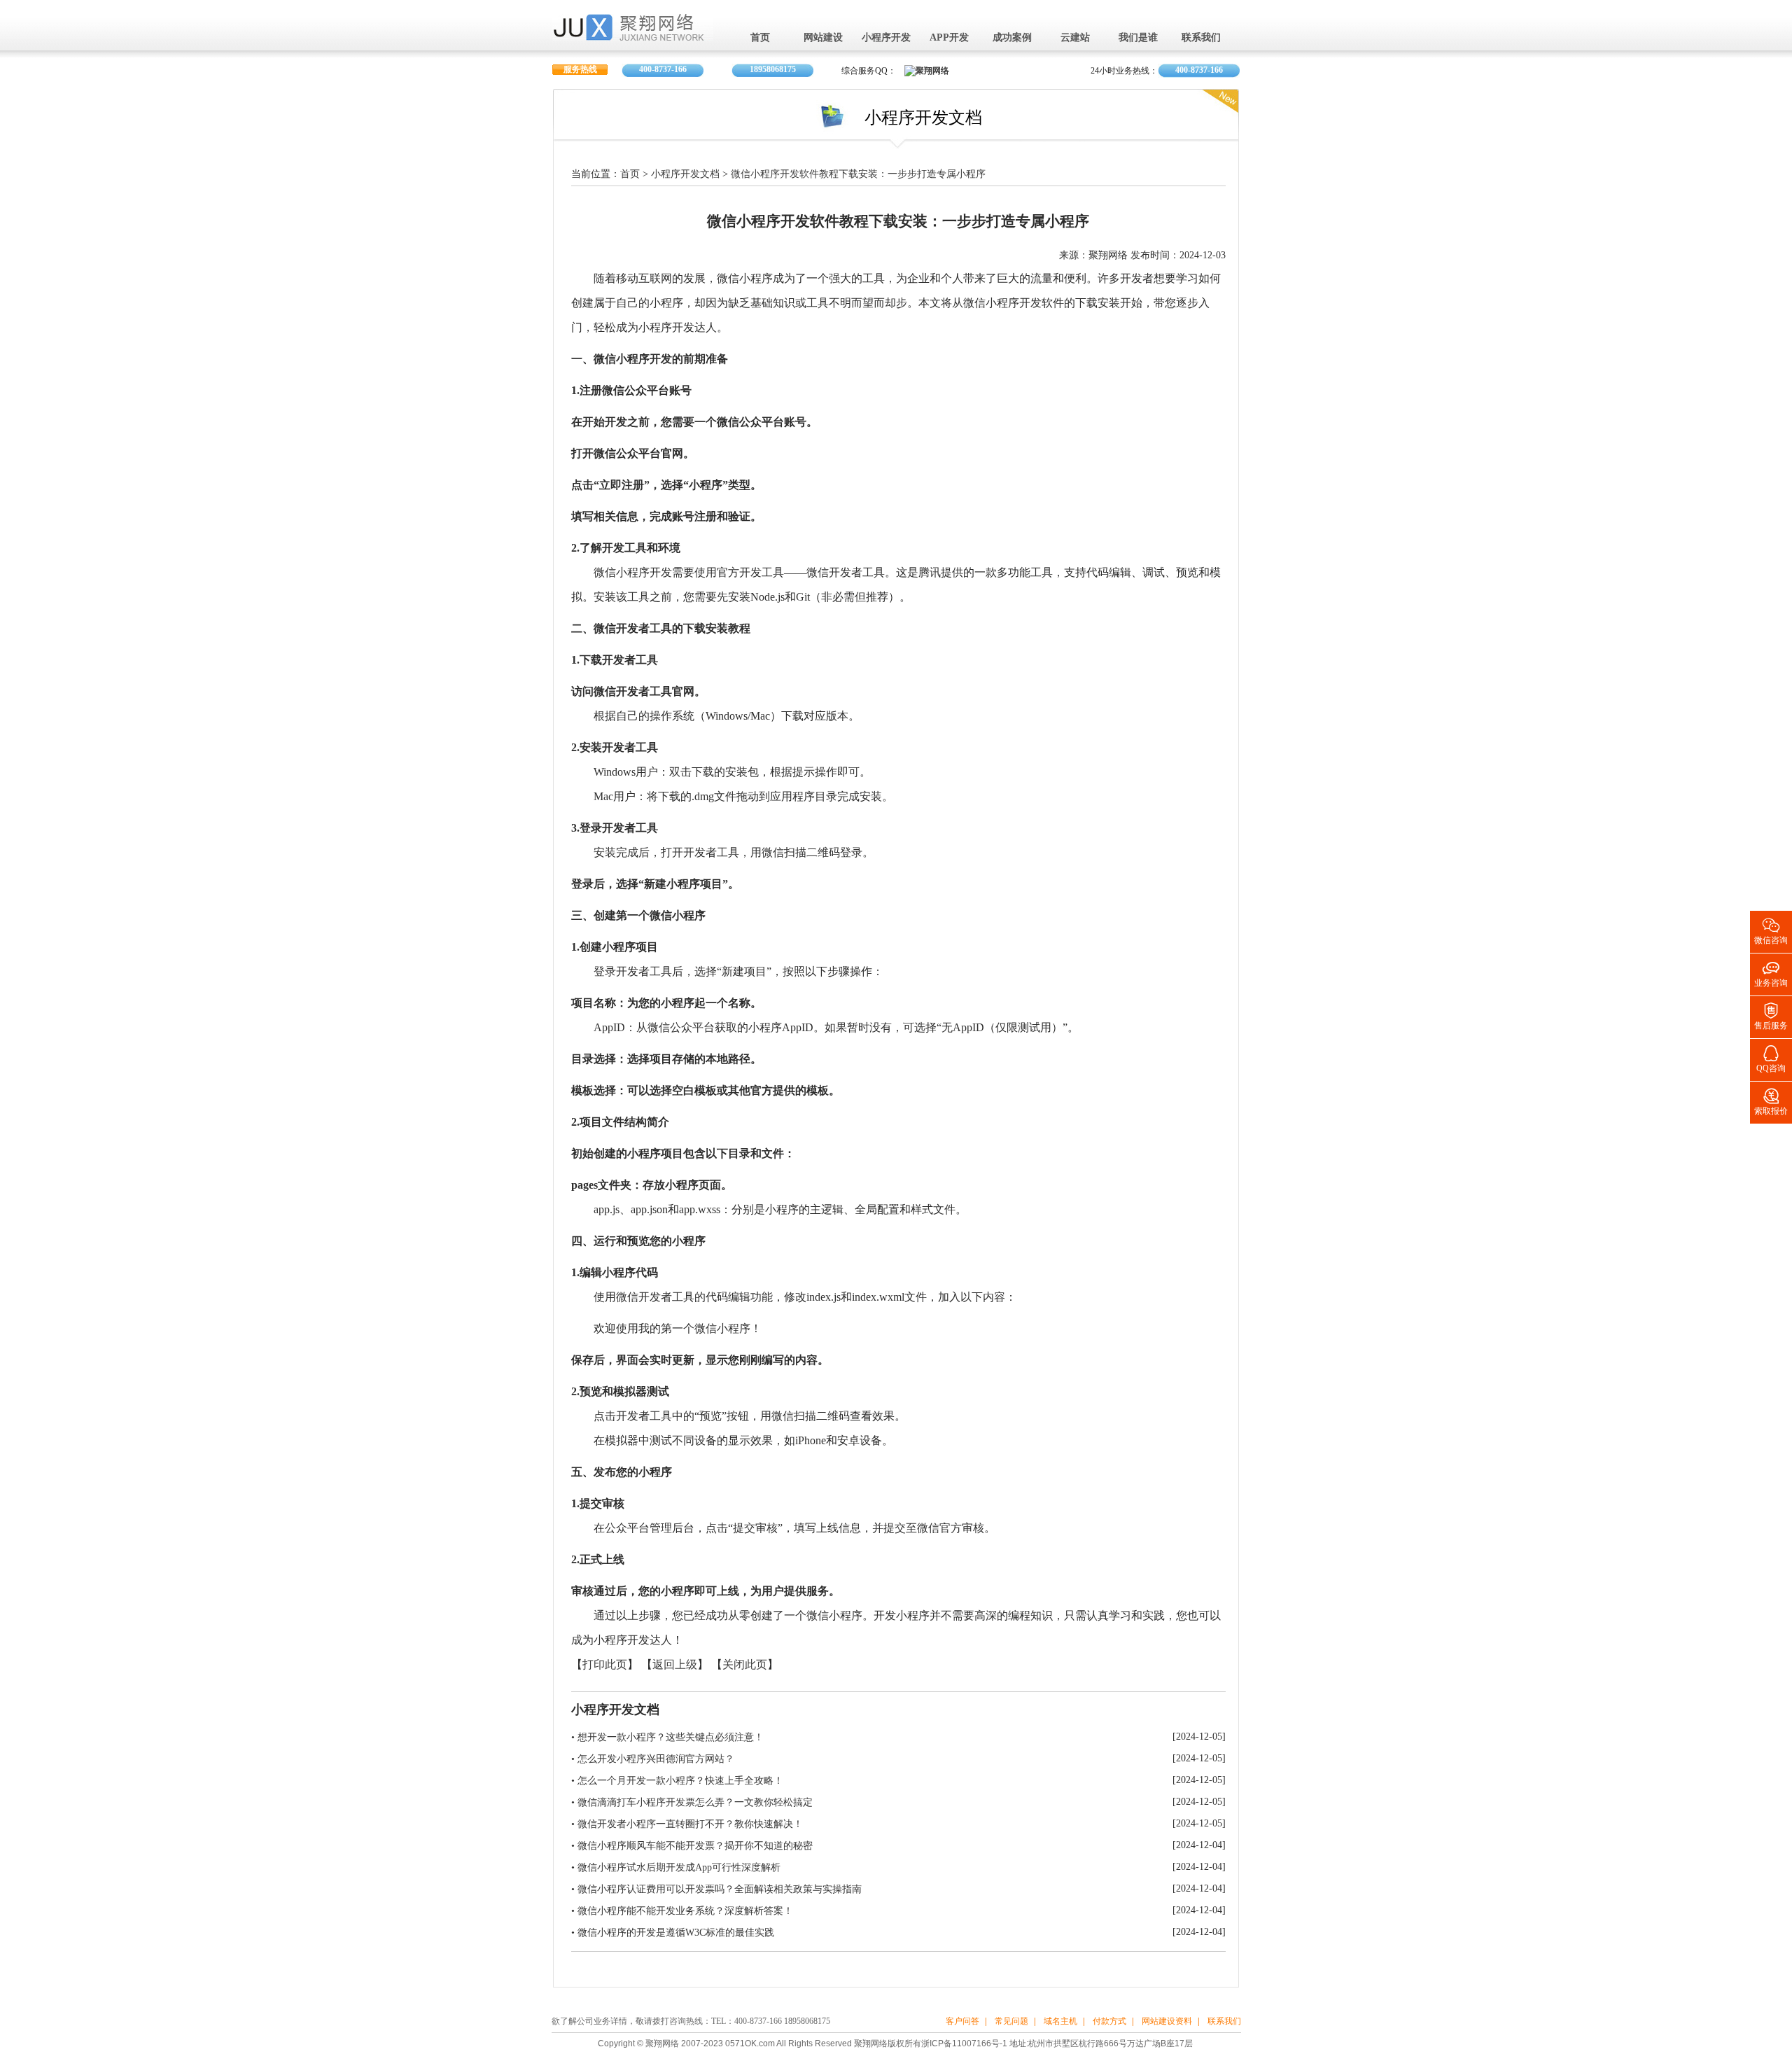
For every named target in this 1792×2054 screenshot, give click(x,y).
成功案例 (1012, 38)
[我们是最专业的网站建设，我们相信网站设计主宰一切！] (633, 36)
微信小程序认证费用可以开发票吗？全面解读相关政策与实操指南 (720, 1889)
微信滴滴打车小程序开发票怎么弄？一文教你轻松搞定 (695, 1802)
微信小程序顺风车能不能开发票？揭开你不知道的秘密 (695, 1846)
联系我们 (1201, 38)
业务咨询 (1771, 973)
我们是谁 (1138, 38)
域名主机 (1060, 2021)
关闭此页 (745, 1665)
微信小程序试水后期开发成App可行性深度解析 (679, 1867)
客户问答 (962, 2021)
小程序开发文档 (685, 175)
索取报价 (1771, 1101)
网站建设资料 (1167, 2021)
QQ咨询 (1771, 1058)
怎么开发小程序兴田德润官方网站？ (656, 1759)
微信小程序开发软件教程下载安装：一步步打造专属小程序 (858, 175)
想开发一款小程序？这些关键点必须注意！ (671, 1737)
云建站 (1075, 38)
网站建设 (823, 38)
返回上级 (675, 1665)
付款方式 (1109, 2021)
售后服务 (1771, 1015)
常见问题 (1011, 2021)
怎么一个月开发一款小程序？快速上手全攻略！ (680, 1781)
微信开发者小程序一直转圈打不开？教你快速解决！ (690, 1824)
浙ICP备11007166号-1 (964, 2043)
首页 (760, 38)
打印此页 (605, 1665)
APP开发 (949, 38)
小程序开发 (886, 38)
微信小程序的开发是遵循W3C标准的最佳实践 (676, 1933)
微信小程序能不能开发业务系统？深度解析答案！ (685, 1911)
